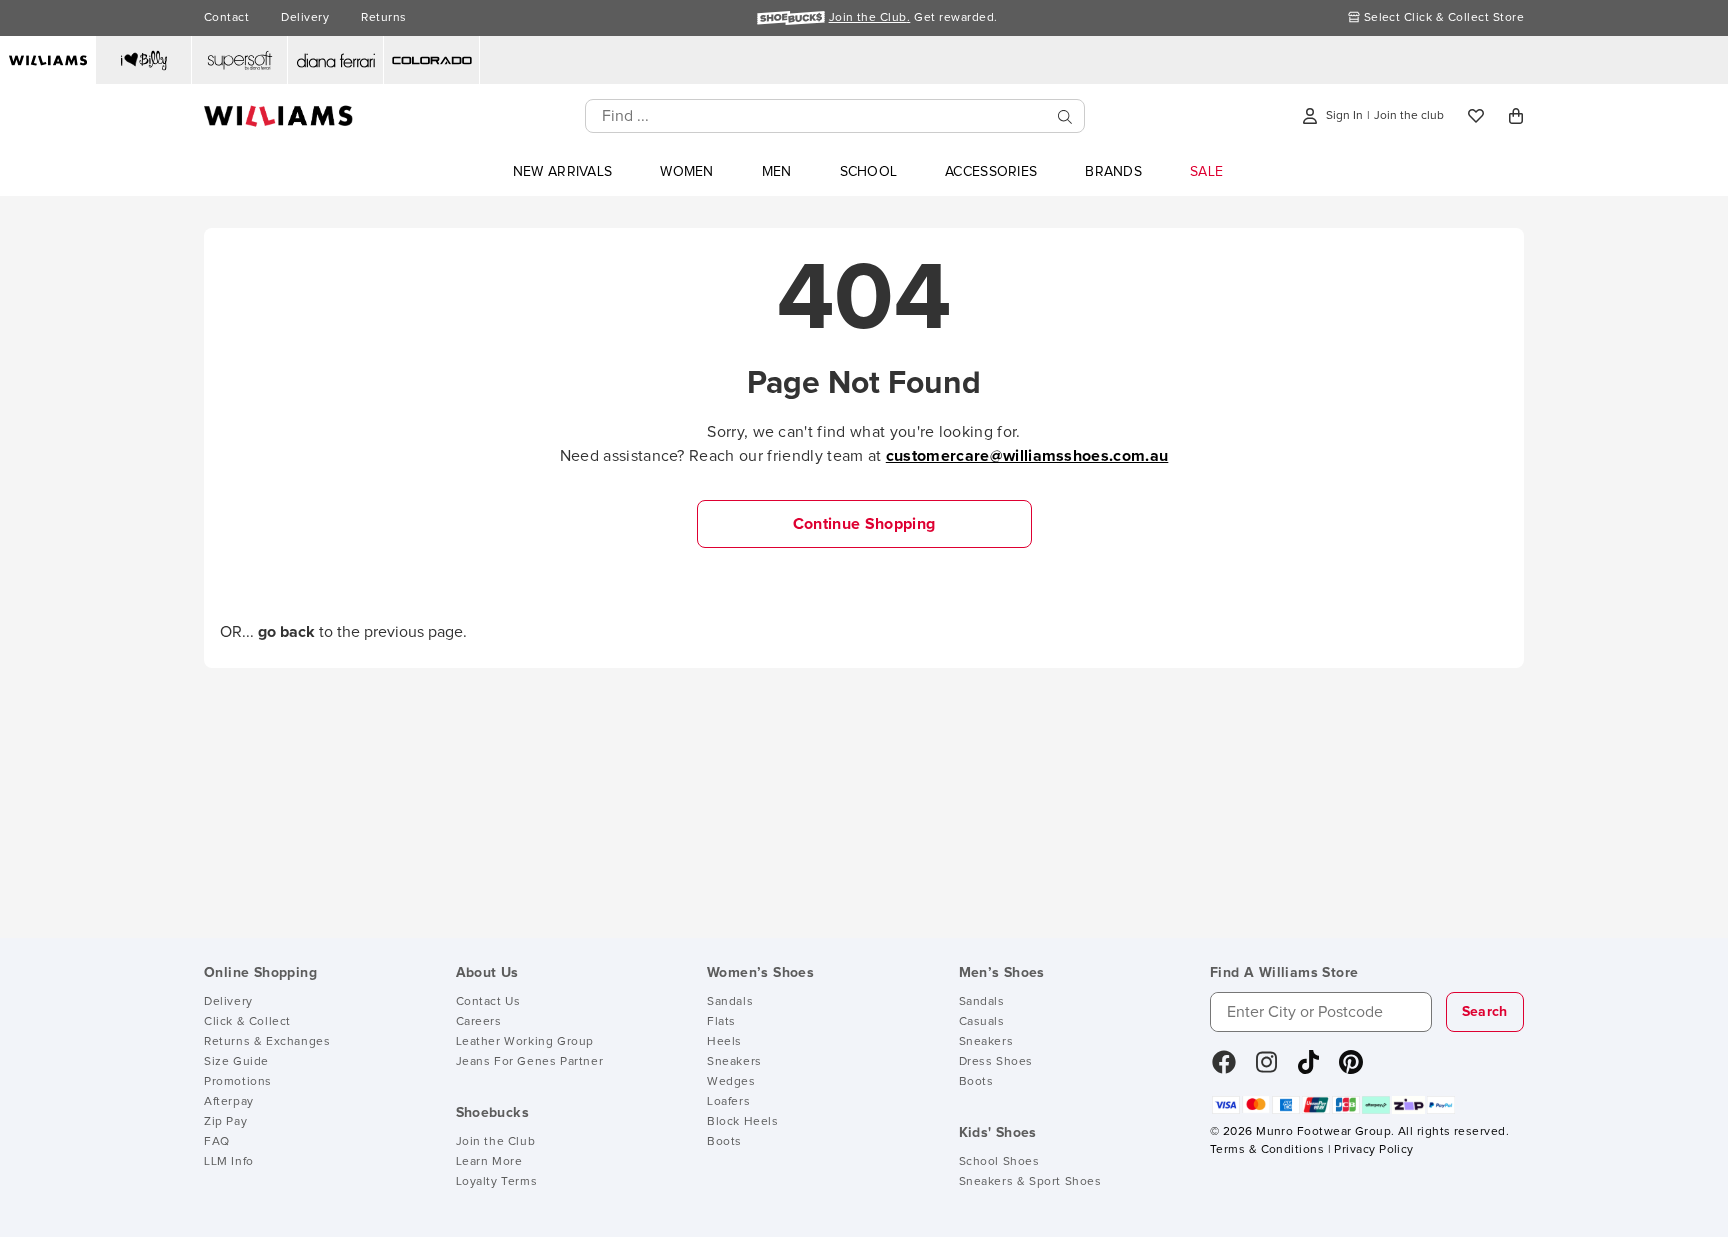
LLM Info (229, 1162)
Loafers (728, 1102)
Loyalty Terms (497, 1182)
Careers (479, 1022)
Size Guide (236, 1062)
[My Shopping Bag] (1516, 116)
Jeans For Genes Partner (530, 1062)
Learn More (489, 1162)
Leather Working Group (525, 1042)
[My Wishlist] (1476, 116)
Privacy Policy (1373, 1150)
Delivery (305, 18)
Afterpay (229, 1102)
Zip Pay (225, 1122)
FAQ (217, 1142)
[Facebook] (1224, 1069)
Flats (721, 1022)
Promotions (238, 1082)
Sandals (730, 1002)
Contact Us (488, 1002)
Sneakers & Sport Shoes (1030, 1182)
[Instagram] (1267, 1069)
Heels (724, 1042)
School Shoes (999, 1162)
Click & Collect (247, 1022)
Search (1485, 1012)
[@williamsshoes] (1308, 1069)
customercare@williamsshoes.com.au (1027, 456)
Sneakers (734, 1062)
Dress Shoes (996, 1062)
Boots (724, 1142)
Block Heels (743, 1122)
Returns (383, 18)
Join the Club (496, 1142)
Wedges (731, 1082)
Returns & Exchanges (267, 1042)
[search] (1065, 116)
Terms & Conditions (1267, 1150)
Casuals (982, 1022)
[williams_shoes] (1351, 1069)
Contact (226, 18)
